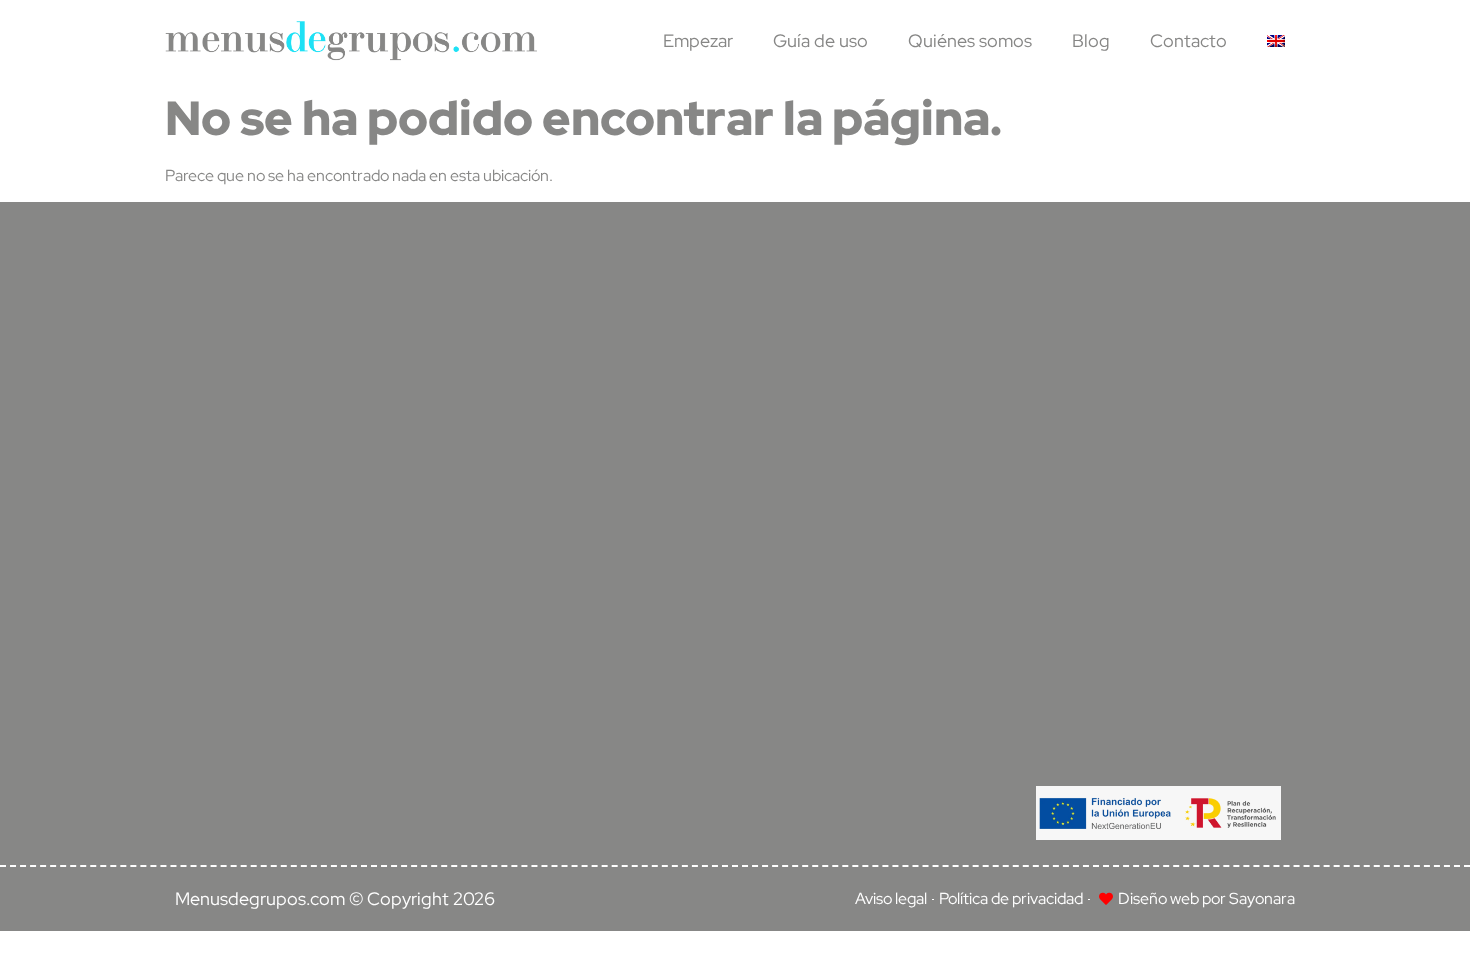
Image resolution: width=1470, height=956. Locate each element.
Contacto (1188, 40)
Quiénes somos (970, 40)
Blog (1091, 40)
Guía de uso (820, 40)
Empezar (698, 40)
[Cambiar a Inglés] (1276, 41)
